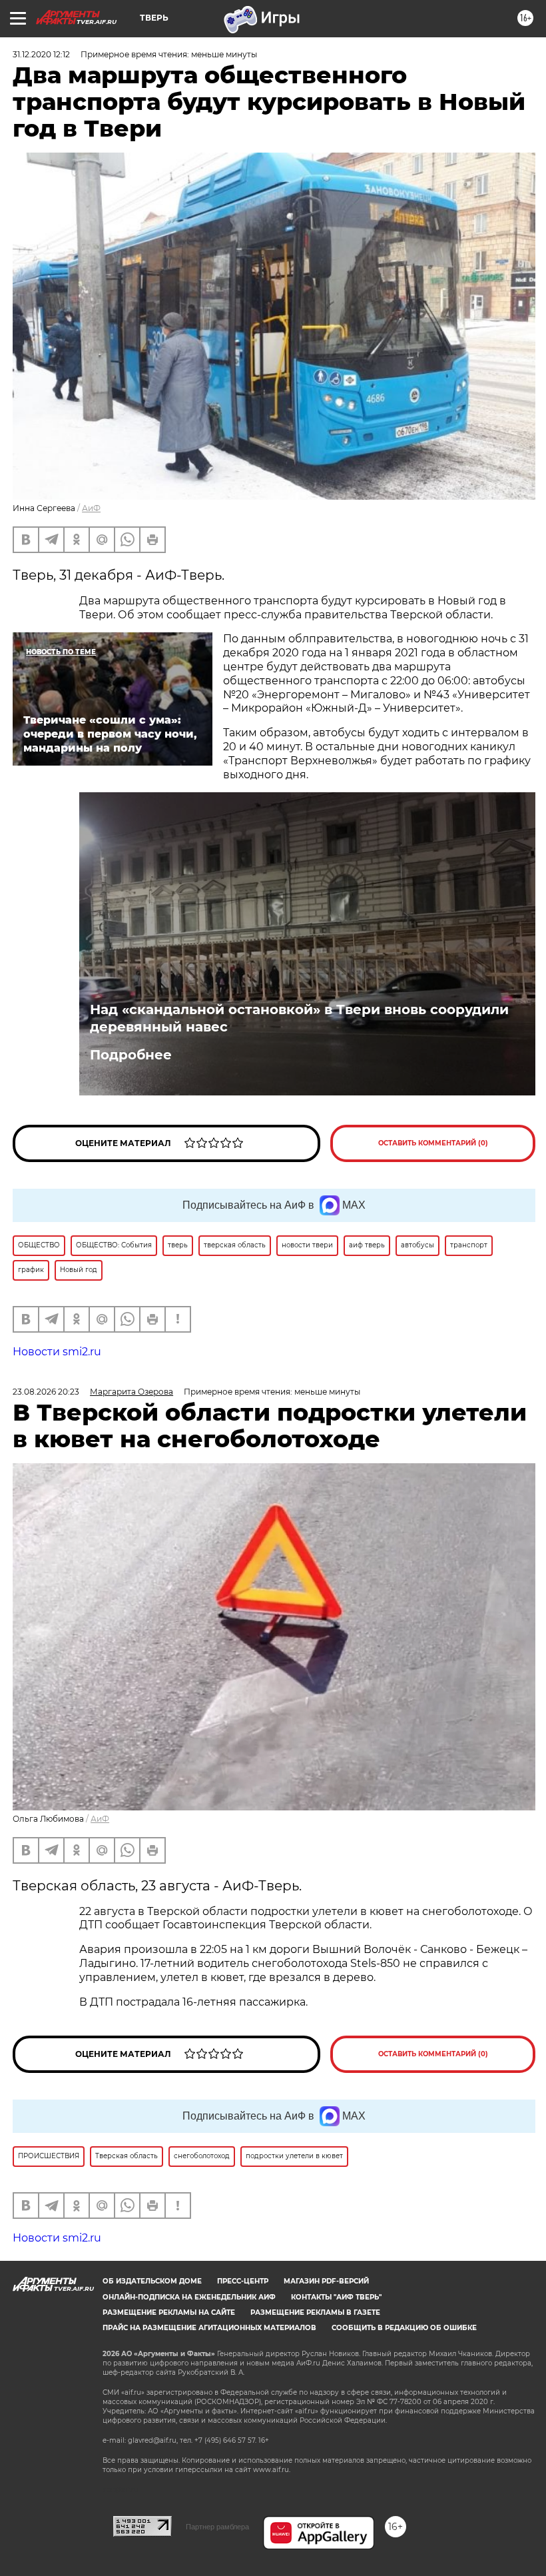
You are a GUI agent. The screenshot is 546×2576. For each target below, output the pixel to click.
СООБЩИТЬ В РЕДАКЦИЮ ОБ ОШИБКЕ (404, 2328)
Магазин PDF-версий (326, 2281)
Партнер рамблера (217, 2527)
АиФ (91, 508)
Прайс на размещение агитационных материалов (209, 2328)
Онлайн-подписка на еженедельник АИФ (189, 2297)
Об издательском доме (152, 2281)
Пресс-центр (243, 2281)
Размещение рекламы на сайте (169, 2312)
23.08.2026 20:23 (46, 1392)
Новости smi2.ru (57, 1352)
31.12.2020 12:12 (41, 54)
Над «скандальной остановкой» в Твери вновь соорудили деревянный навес (299, 1018)
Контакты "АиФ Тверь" (336, 2297)
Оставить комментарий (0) (433, 1143)
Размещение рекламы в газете (315, 2312)
